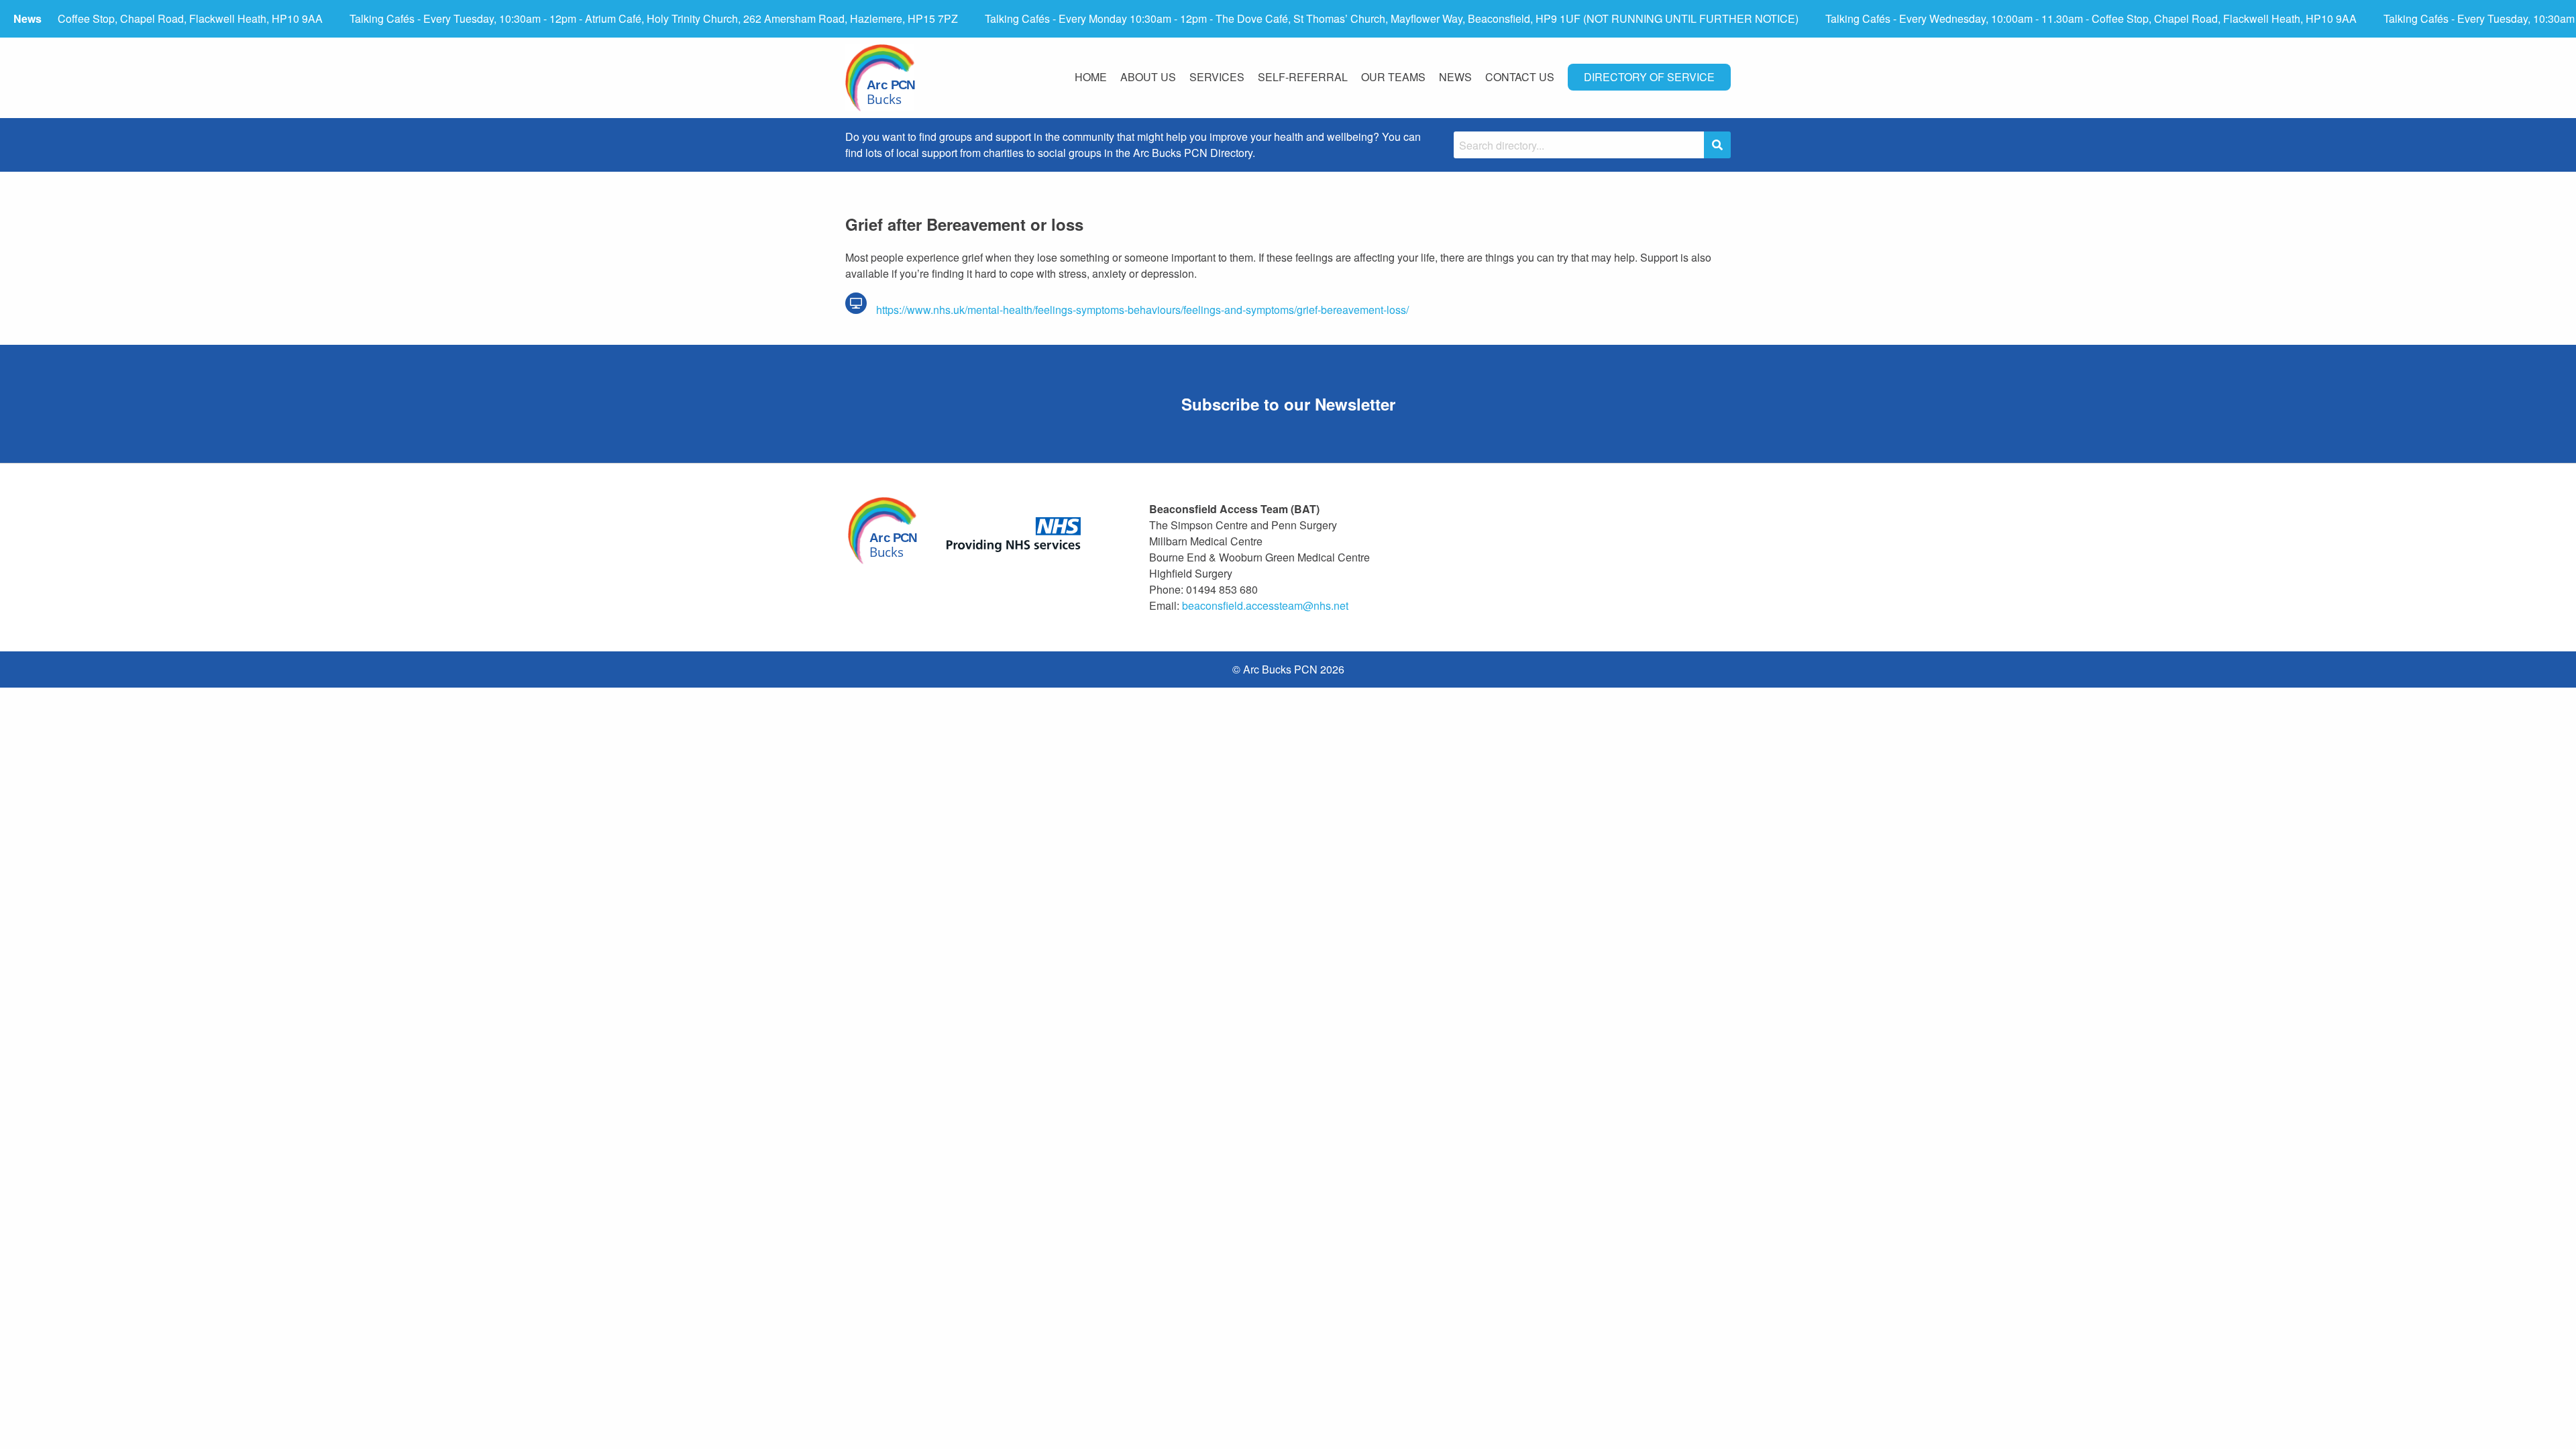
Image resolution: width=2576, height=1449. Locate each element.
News (1455, 77)
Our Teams (1393, 77)
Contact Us (1520, 77)
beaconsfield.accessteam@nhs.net (1265, 605)
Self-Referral (1303, 77)
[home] (880, 78)
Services (1217, 77)
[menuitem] (1091, 78)
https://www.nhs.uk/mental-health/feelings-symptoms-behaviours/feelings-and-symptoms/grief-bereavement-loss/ (1141, 310)
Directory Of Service (1649, 77)
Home (1091, 77)
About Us (1148, 77)
